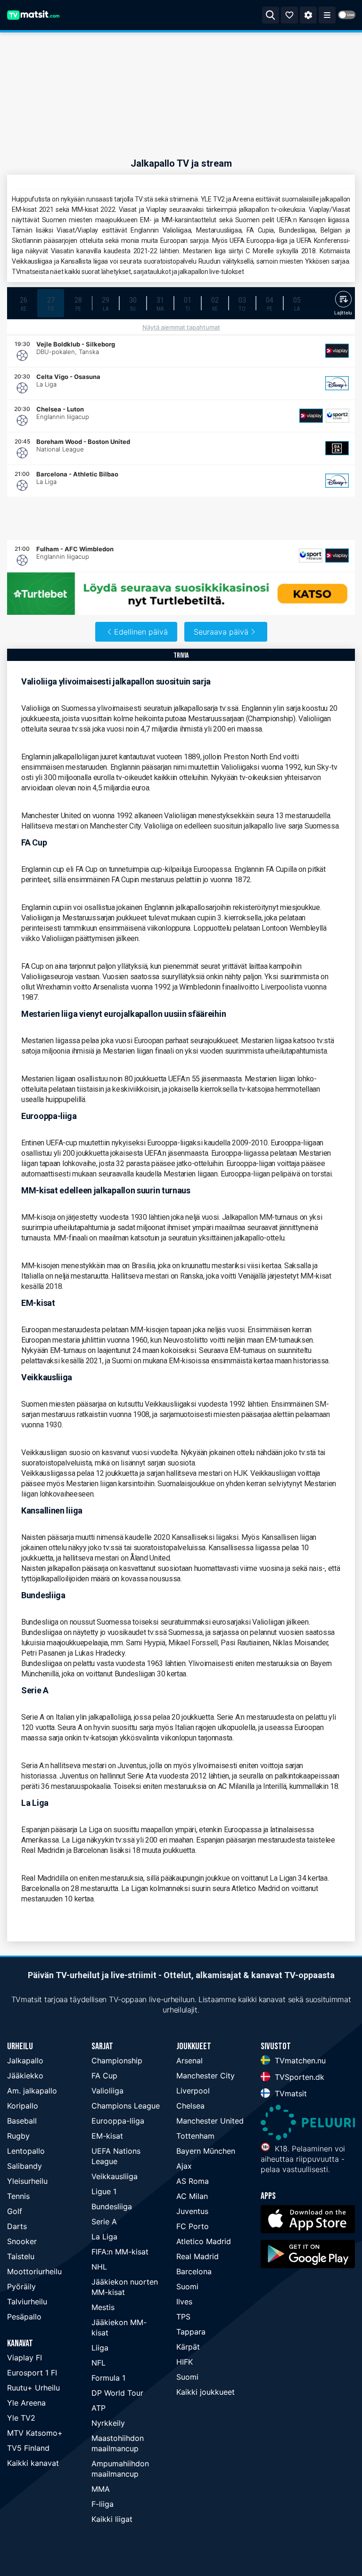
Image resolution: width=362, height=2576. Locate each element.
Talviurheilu (27, 2302)
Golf (15, 2211)
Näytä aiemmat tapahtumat (181, 327)
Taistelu (21, 2256)
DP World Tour (117, 2393)
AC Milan (192, 2196)
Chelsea (190, 2106)
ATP (99, 2408)
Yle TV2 (21, 2418)
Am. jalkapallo (32, 2091)
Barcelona (194, 2271)
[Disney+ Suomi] (337, 383)
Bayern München (206, 2151)
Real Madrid (197, 2256)
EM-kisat (107, 2136)
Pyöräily (21, 2286)
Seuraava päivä (221, 632)
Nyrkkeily (108, 2423)
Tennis (18, 2196)
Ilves (184, 2302)
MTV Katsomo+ (35, 2433)
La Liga (104, 2237)
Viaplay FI (25, 2358)
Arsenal (189, 2061)
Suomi (187, 2286)
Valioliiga (107, 2091)
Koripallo (23, 2106)
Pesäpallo (24, 2317)
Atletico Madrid (204, 2241)
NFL (99, 2363)
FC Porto (193, 2226)
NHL (99, 2267)
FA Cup (104, 2076)
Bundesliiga (112, 2206)
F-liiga (103, 2504)
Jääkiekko (25, 2076)
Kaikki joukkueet (206, 2392)
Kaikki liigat (112, 2519)
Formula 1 (108, 2378)
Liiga (100, 2348)
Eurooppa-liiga (118, 2121)
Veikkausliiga (115, 2176)
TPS (183, 2317)
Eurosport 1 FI (32, 2373)
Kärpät (188, 2347)
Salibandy (25, 2166)
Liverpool (193, 2091)
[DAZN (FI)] (337, 448)
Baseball (22, 2121)
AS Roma (193, 2181)
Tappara (191, 2332)
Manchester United (210, 2121)
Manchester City (206, 2076)
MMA (101, 2489)
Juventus (192, 2211)
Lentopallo (26, 2151)
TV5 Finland (28, 2448)
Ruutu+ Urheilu (33, 2388)
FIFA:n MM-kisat (120, 2252)
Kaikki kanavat (33, 2463)
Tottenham (195, 2136)
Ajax (184, 2166)
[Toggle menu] (327, 15)
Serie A (104, 2222)
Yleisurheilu (27, 2181)
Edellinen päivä (141, 632)
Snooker (22, 2241)
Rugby (18, 2136)
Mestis (103, 2307)
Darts (17, 2226)
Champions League (126, 2106)
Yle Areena (26, 2403)
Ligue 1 (104, 2191)
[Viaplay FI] (337, 351)
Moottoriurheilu (34, 2271)
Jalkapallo (25, 2061)
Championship (117, 2061)
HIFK (185, 2362)
